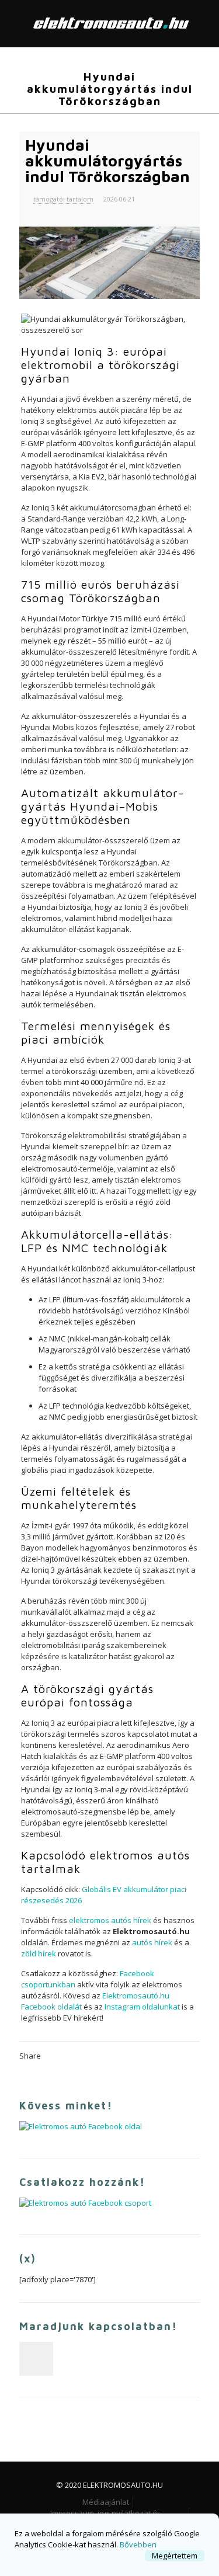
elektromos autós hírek (110, 1920)
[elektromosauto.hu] (109, 23)
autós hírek (152, 1942)
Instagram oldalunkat (142, 2007)
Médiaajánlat (106, 2502)
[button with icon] (36, 2359)
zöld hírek (39, 1953)
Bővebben (138, 2544)
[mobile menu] (203, 23)
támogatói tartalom (63, 199)
